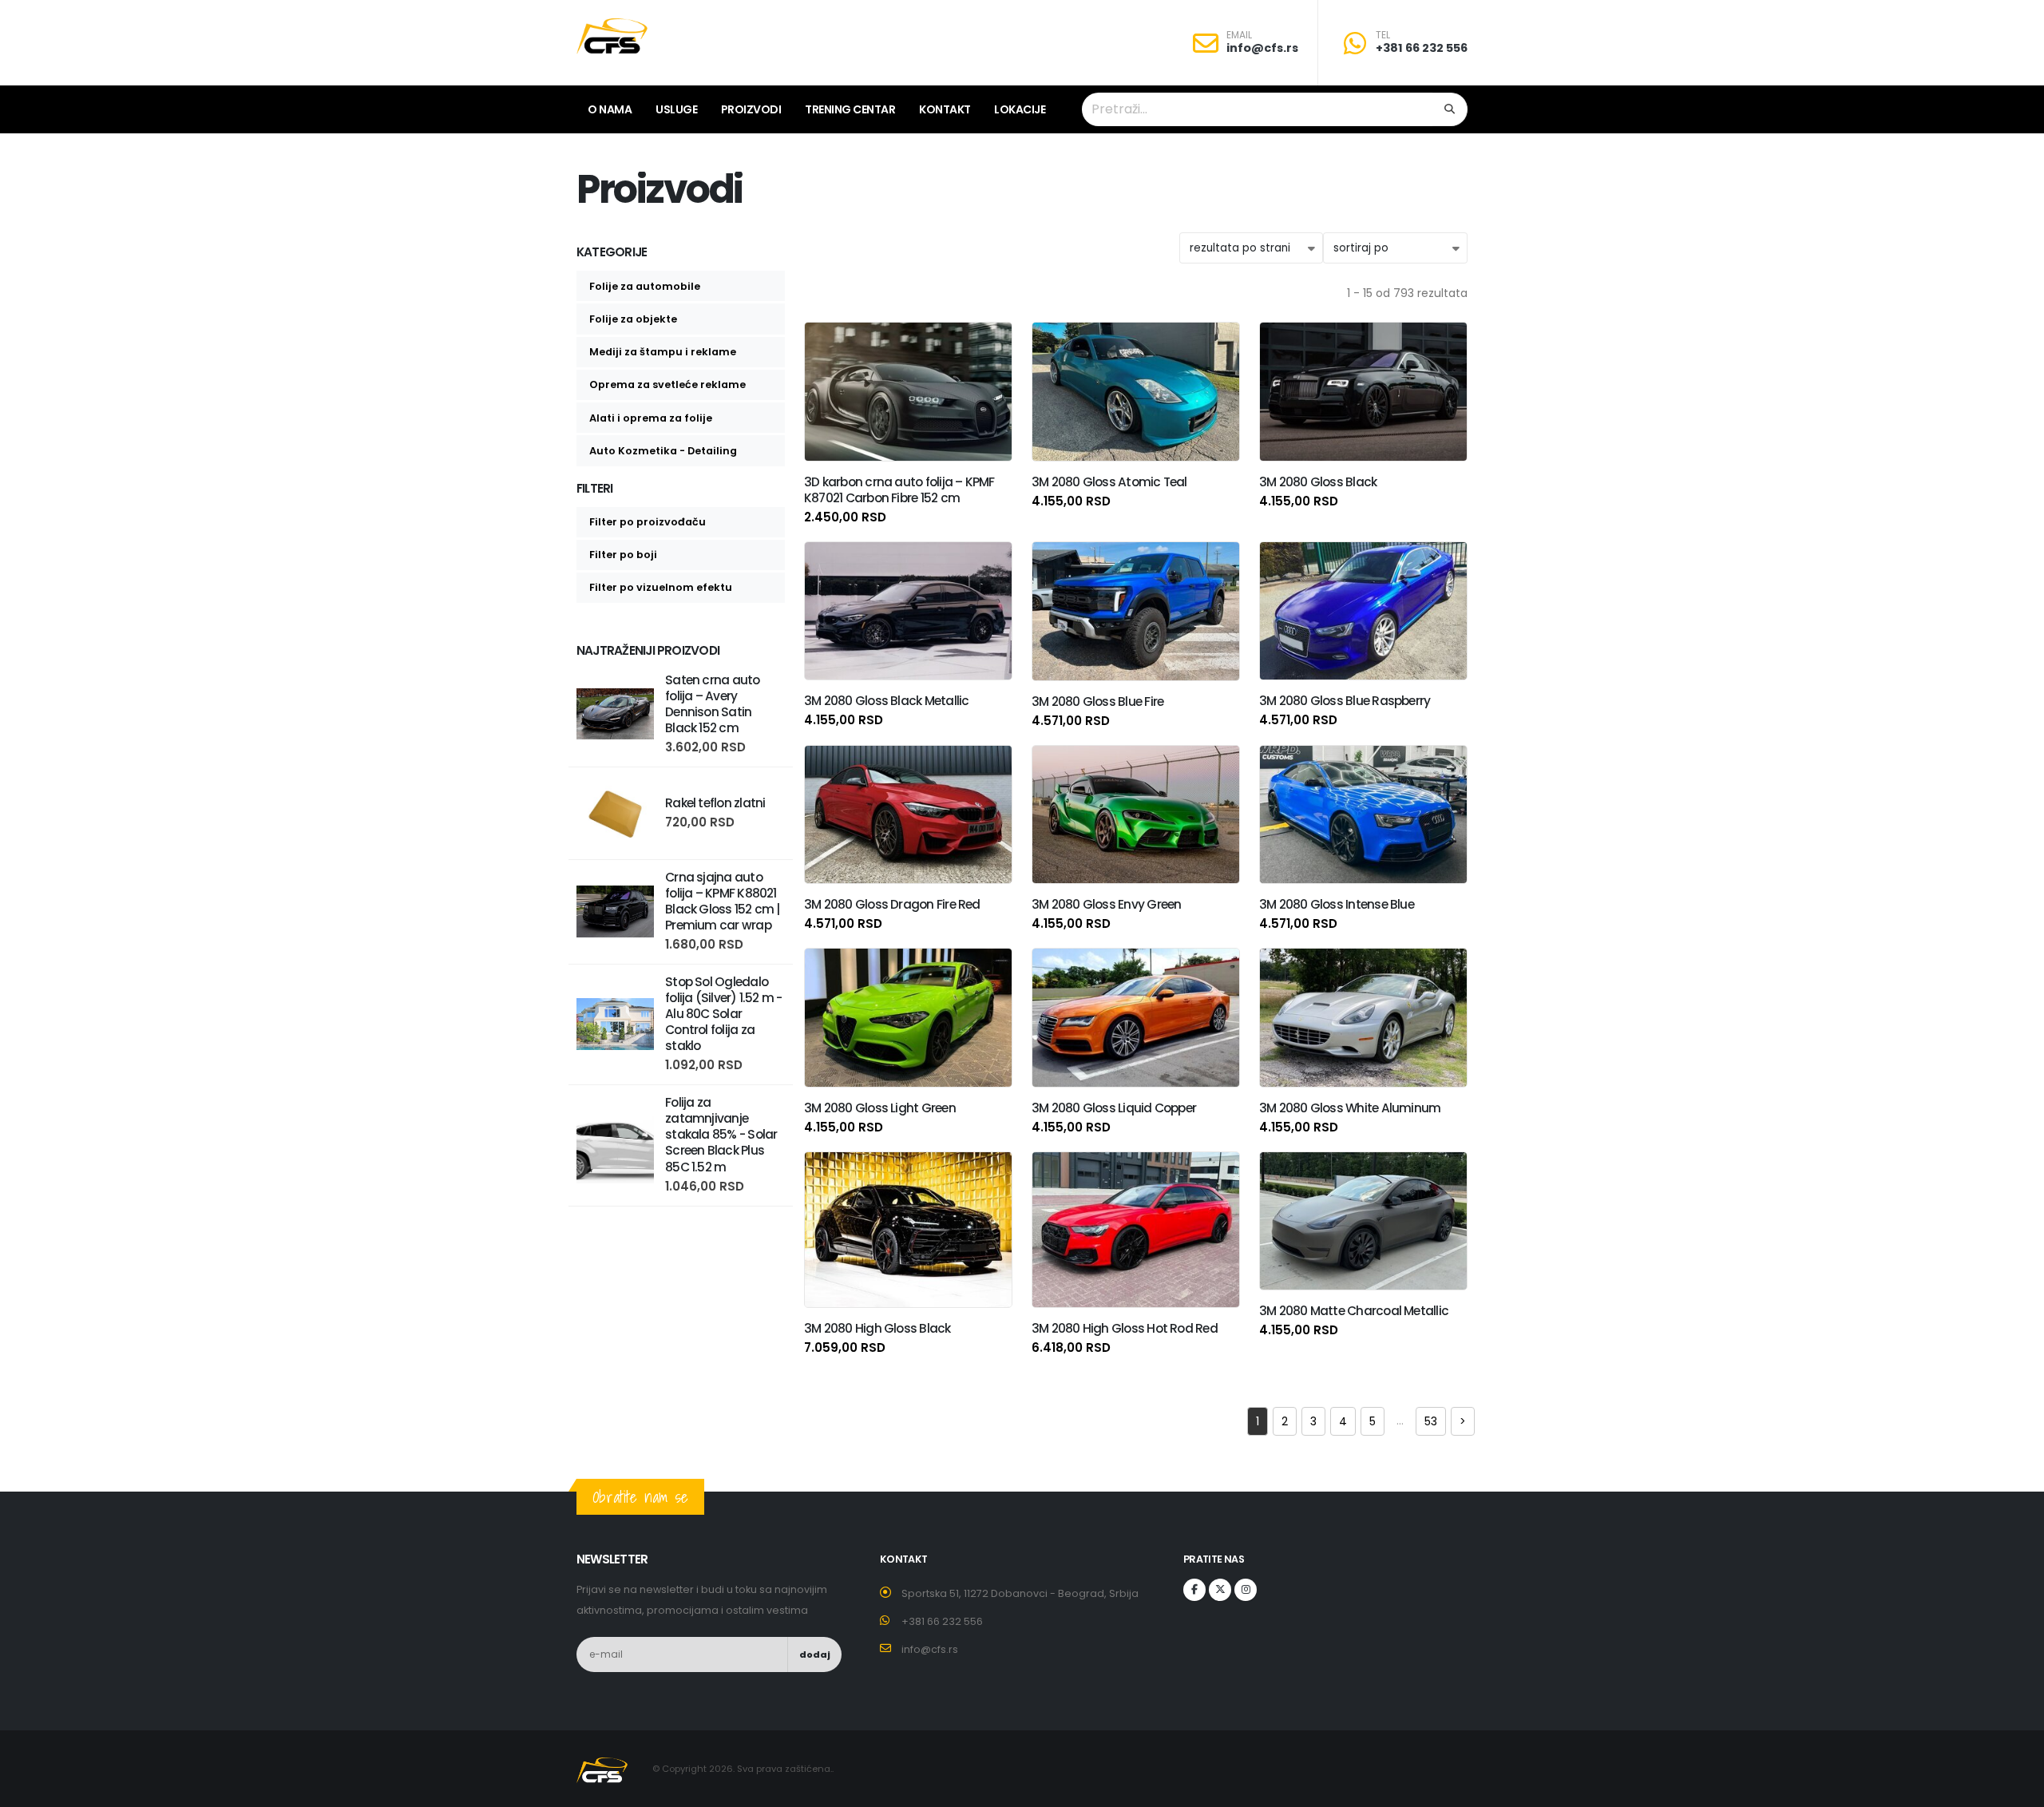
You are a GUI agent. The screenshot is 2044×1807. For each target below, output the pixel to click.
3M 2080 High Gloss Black (877, 1328)
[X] (1220, 1590)
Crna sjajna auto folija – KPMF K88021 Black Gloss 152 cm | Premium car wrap (723, 901)
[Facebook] (1194, 1590)
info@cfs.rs (1262, 48)
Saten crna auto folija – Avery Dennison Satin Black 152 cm (712, 704)
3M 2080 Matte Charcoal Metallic (1354, 1311)
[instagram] (1246, 1590)
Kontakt (945, 109)
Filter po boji (623, 555)
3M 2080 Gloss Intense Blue (1337, 904)
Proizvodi (751, 109)
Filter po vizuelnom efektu (661, 587)
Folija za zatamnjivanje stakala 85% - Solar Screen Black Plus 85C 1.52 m (721, 1134)
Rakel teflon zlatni (715, 803)
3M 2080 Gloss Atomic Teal (1109, 482)
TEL (1383, 35)
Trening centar (850, 109)
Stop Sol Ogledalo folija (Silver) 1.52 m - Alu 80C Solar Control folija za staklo (724, 1014)
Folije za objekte (633, 319)
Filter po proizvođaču (648, 522)
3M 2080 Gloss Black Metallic (886, 701)
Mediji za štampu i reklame (663, 352)
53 (1431, 1421)
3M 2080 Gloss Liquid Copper (1114, 1108)
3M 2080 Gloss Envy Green (1107, 904)
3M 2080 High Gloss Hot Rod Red (1125, 1328)
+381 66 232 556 (1422, 48)
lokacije (1020, 109)
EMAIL (1239, 35)
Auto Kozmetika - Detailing (663, 451)
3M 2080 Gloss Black (1318, 482)
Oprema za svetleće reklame (667, 384)
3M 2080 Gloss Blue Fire (1097, 701)
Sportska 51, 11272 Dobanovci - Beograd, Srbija (1020, 1593)
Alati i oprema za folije (651, 418)
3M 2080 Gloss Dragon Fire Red (892, 904)
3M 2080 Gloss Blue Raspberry (1345, 701)
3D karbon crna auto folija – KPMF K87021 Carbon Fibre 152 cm (899, 490)
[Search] (1450, 109)
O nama (610, 109)
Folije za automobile (645, 286)
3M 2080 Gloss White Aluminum (1350, 1108)
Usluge (676, 109)
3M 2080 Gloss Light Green (880, 1108)
